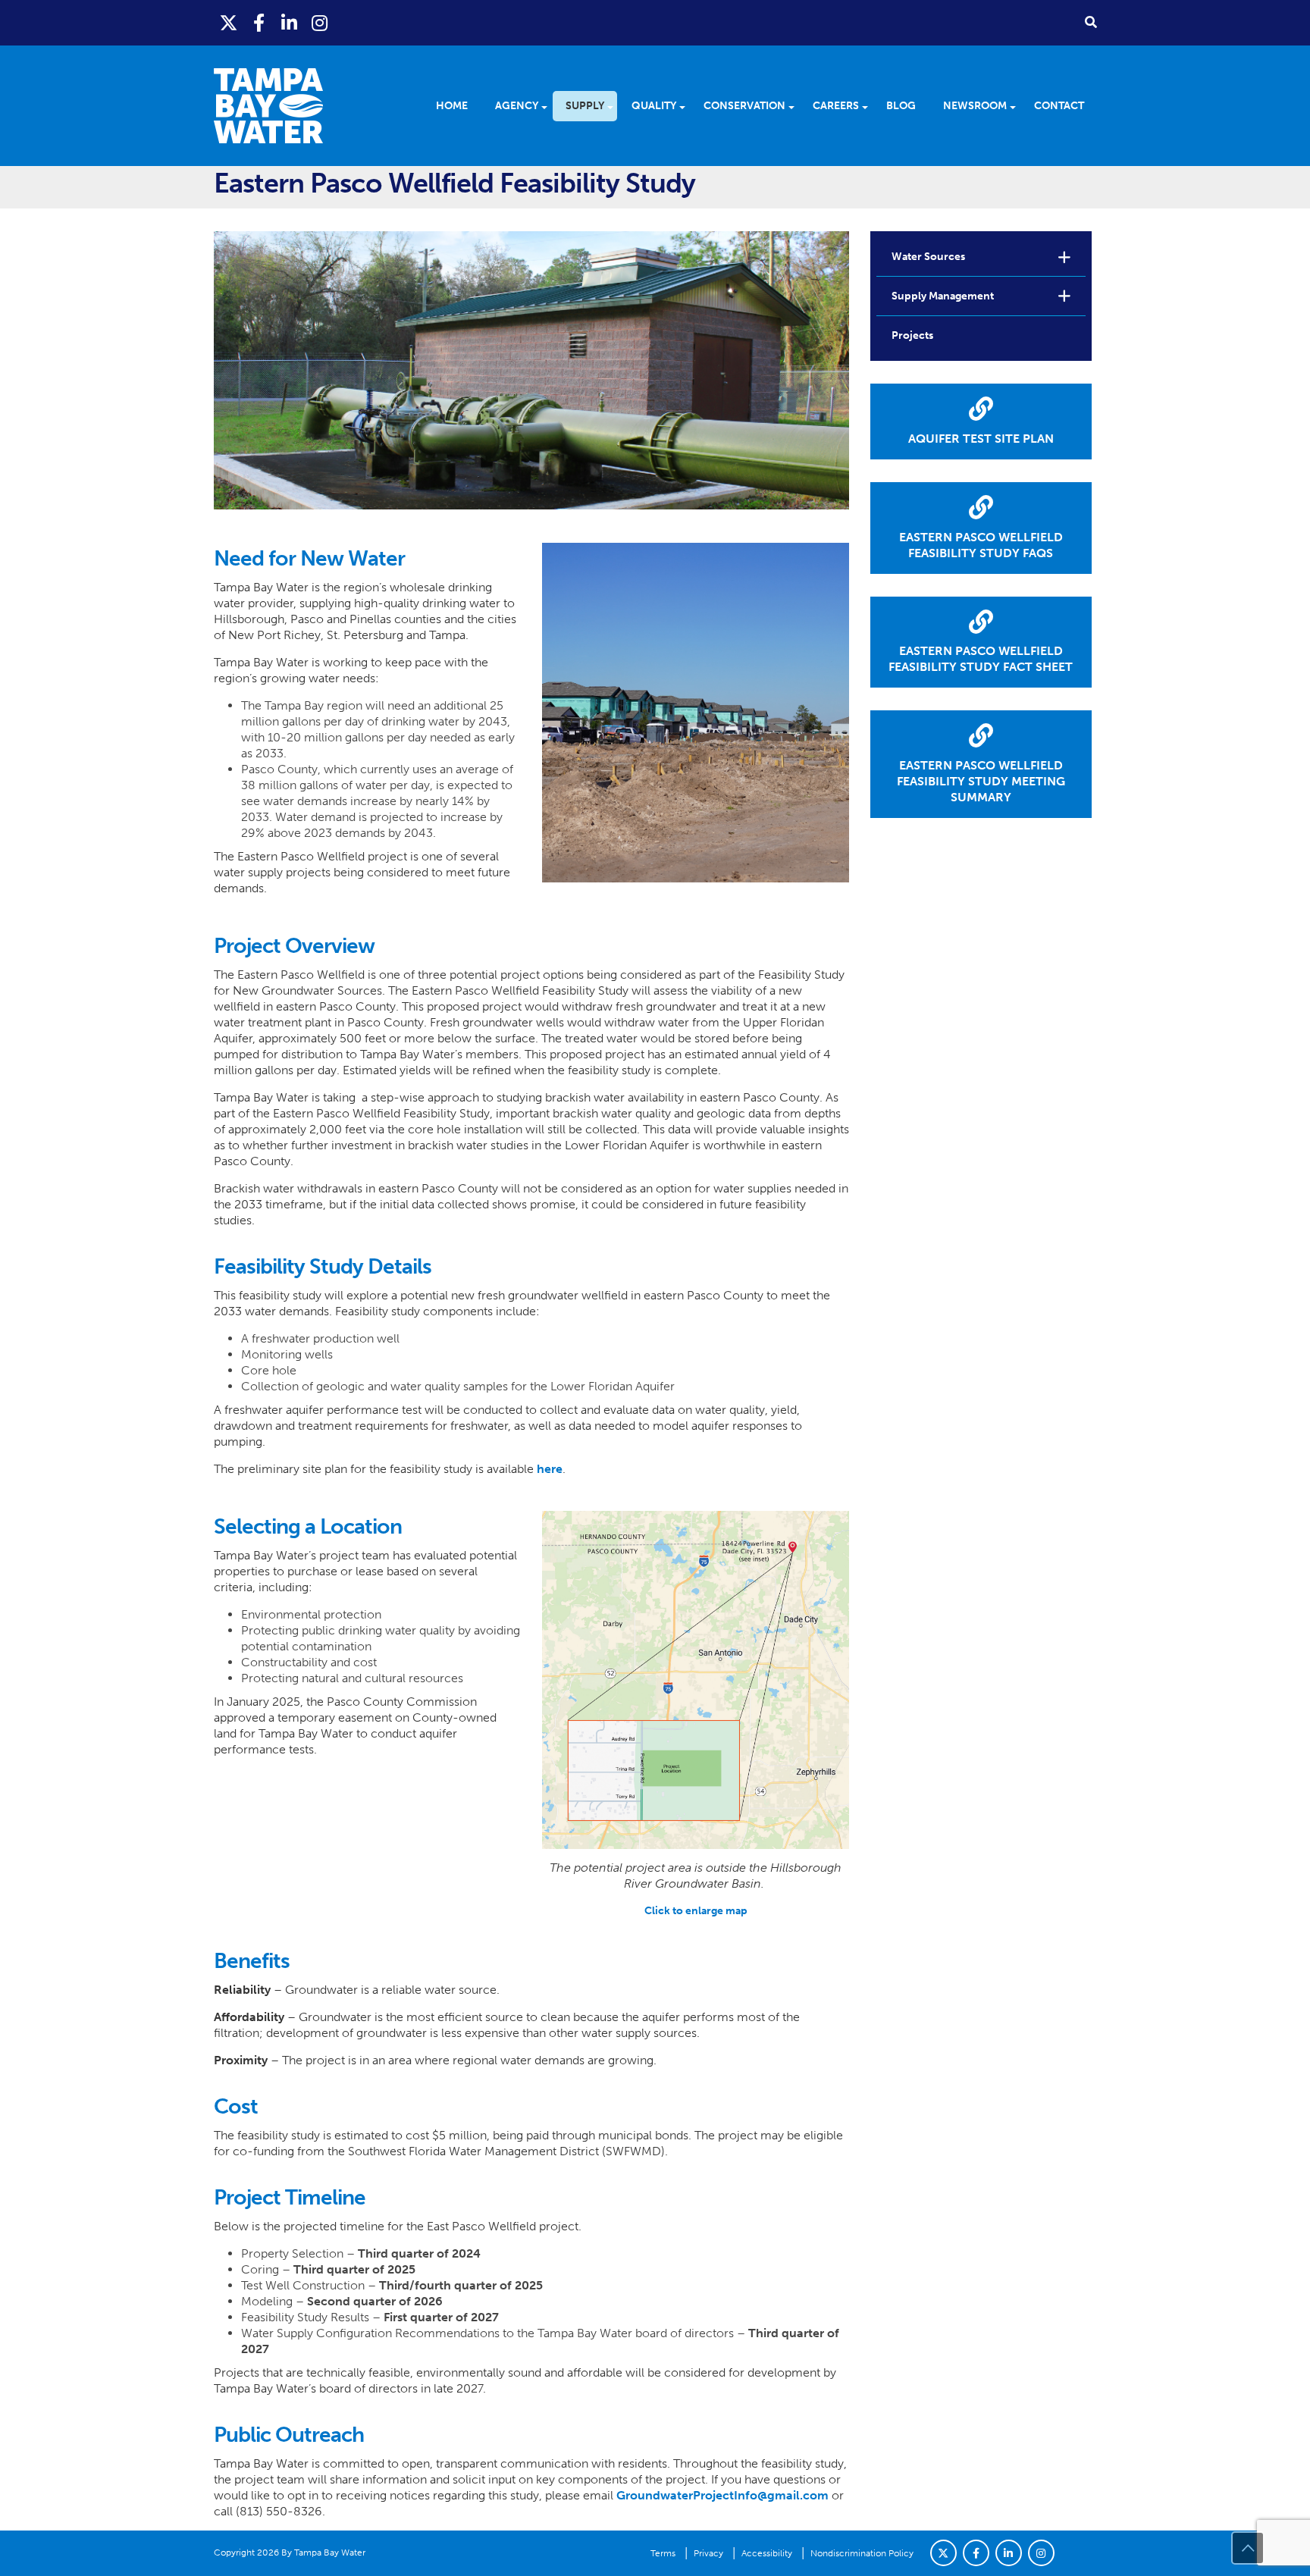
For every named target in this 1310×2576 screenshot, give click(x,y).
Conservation (744, 106)
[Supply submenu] (615, 106)
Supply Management (943, 296)
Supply (585, 106)
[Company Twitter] (943, 2553)
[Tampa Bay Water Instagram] (320, 23)
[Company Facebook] (976, 2553)
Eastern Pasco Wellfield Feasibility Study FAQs (981, 545)
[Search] (1091, 22)
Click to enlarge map (696, 1911)
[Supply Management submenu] (1064, 296)
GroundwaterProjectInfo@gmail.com (722, 2495)
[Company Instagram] (1041, 2553)
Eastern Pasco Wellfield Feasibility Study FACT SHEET (981, 659)
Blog (901, 106)
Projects (912, 335)
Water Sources (928, 257)
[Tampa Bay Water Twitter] (229, 23)
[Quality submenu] (687, 106)
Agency (517, 106)
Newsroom (975, 106)
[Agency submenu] (549, 106)
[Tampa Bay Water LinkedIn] (290, 23)
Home (452, 106)
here (550, 1469)
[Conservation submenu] (796, 106)
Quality (654, 106)
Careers (836, 106)
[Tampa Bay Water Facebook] (259, 23)
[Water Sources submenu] (1064, 257)
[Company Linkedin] (1009, 2553)
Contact (1059, 106)
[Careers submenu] (870, 106)
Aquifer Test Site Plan (981, 439)
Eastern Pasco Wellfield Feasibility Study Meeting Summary (981, 781)
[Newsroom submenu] (1018, 106)
